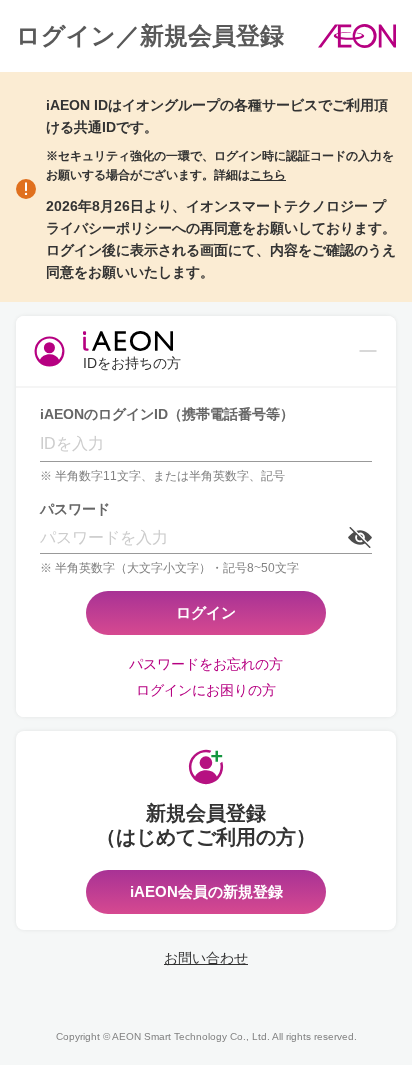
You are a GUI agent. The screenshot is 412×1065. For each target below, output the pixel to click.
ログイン (206, 612)
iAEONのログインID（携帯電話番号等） (167, 414)
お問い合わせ (206, 958)
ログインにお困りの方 (206, 690)
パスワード (75, 509)
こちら (268, 175)
